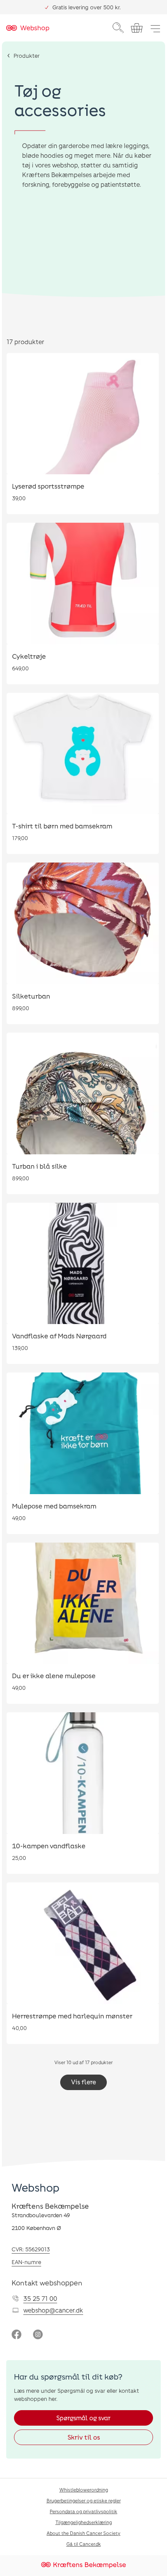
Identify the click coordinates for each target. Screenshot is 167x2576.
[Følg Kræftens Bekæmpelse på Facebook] (17, 2335)
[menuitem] (118, 28)
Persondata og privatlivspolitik (83, 2511)
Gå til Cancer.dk (84, 2544)
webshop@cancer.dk (53, 2310)
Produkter (27, 56)
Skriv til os (84, 2437)
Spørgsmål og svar (83, 2418)
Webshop (36, 2187)
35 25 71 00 (40, 2298)
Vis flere (83, 2082)
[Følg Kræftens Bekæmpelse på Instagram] (38, 2335)
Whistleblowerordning (84, 2490)
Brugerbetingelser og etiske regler (84, 2500)
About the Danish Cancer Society (83, 2533)
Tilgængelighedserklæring (84, 2522)
